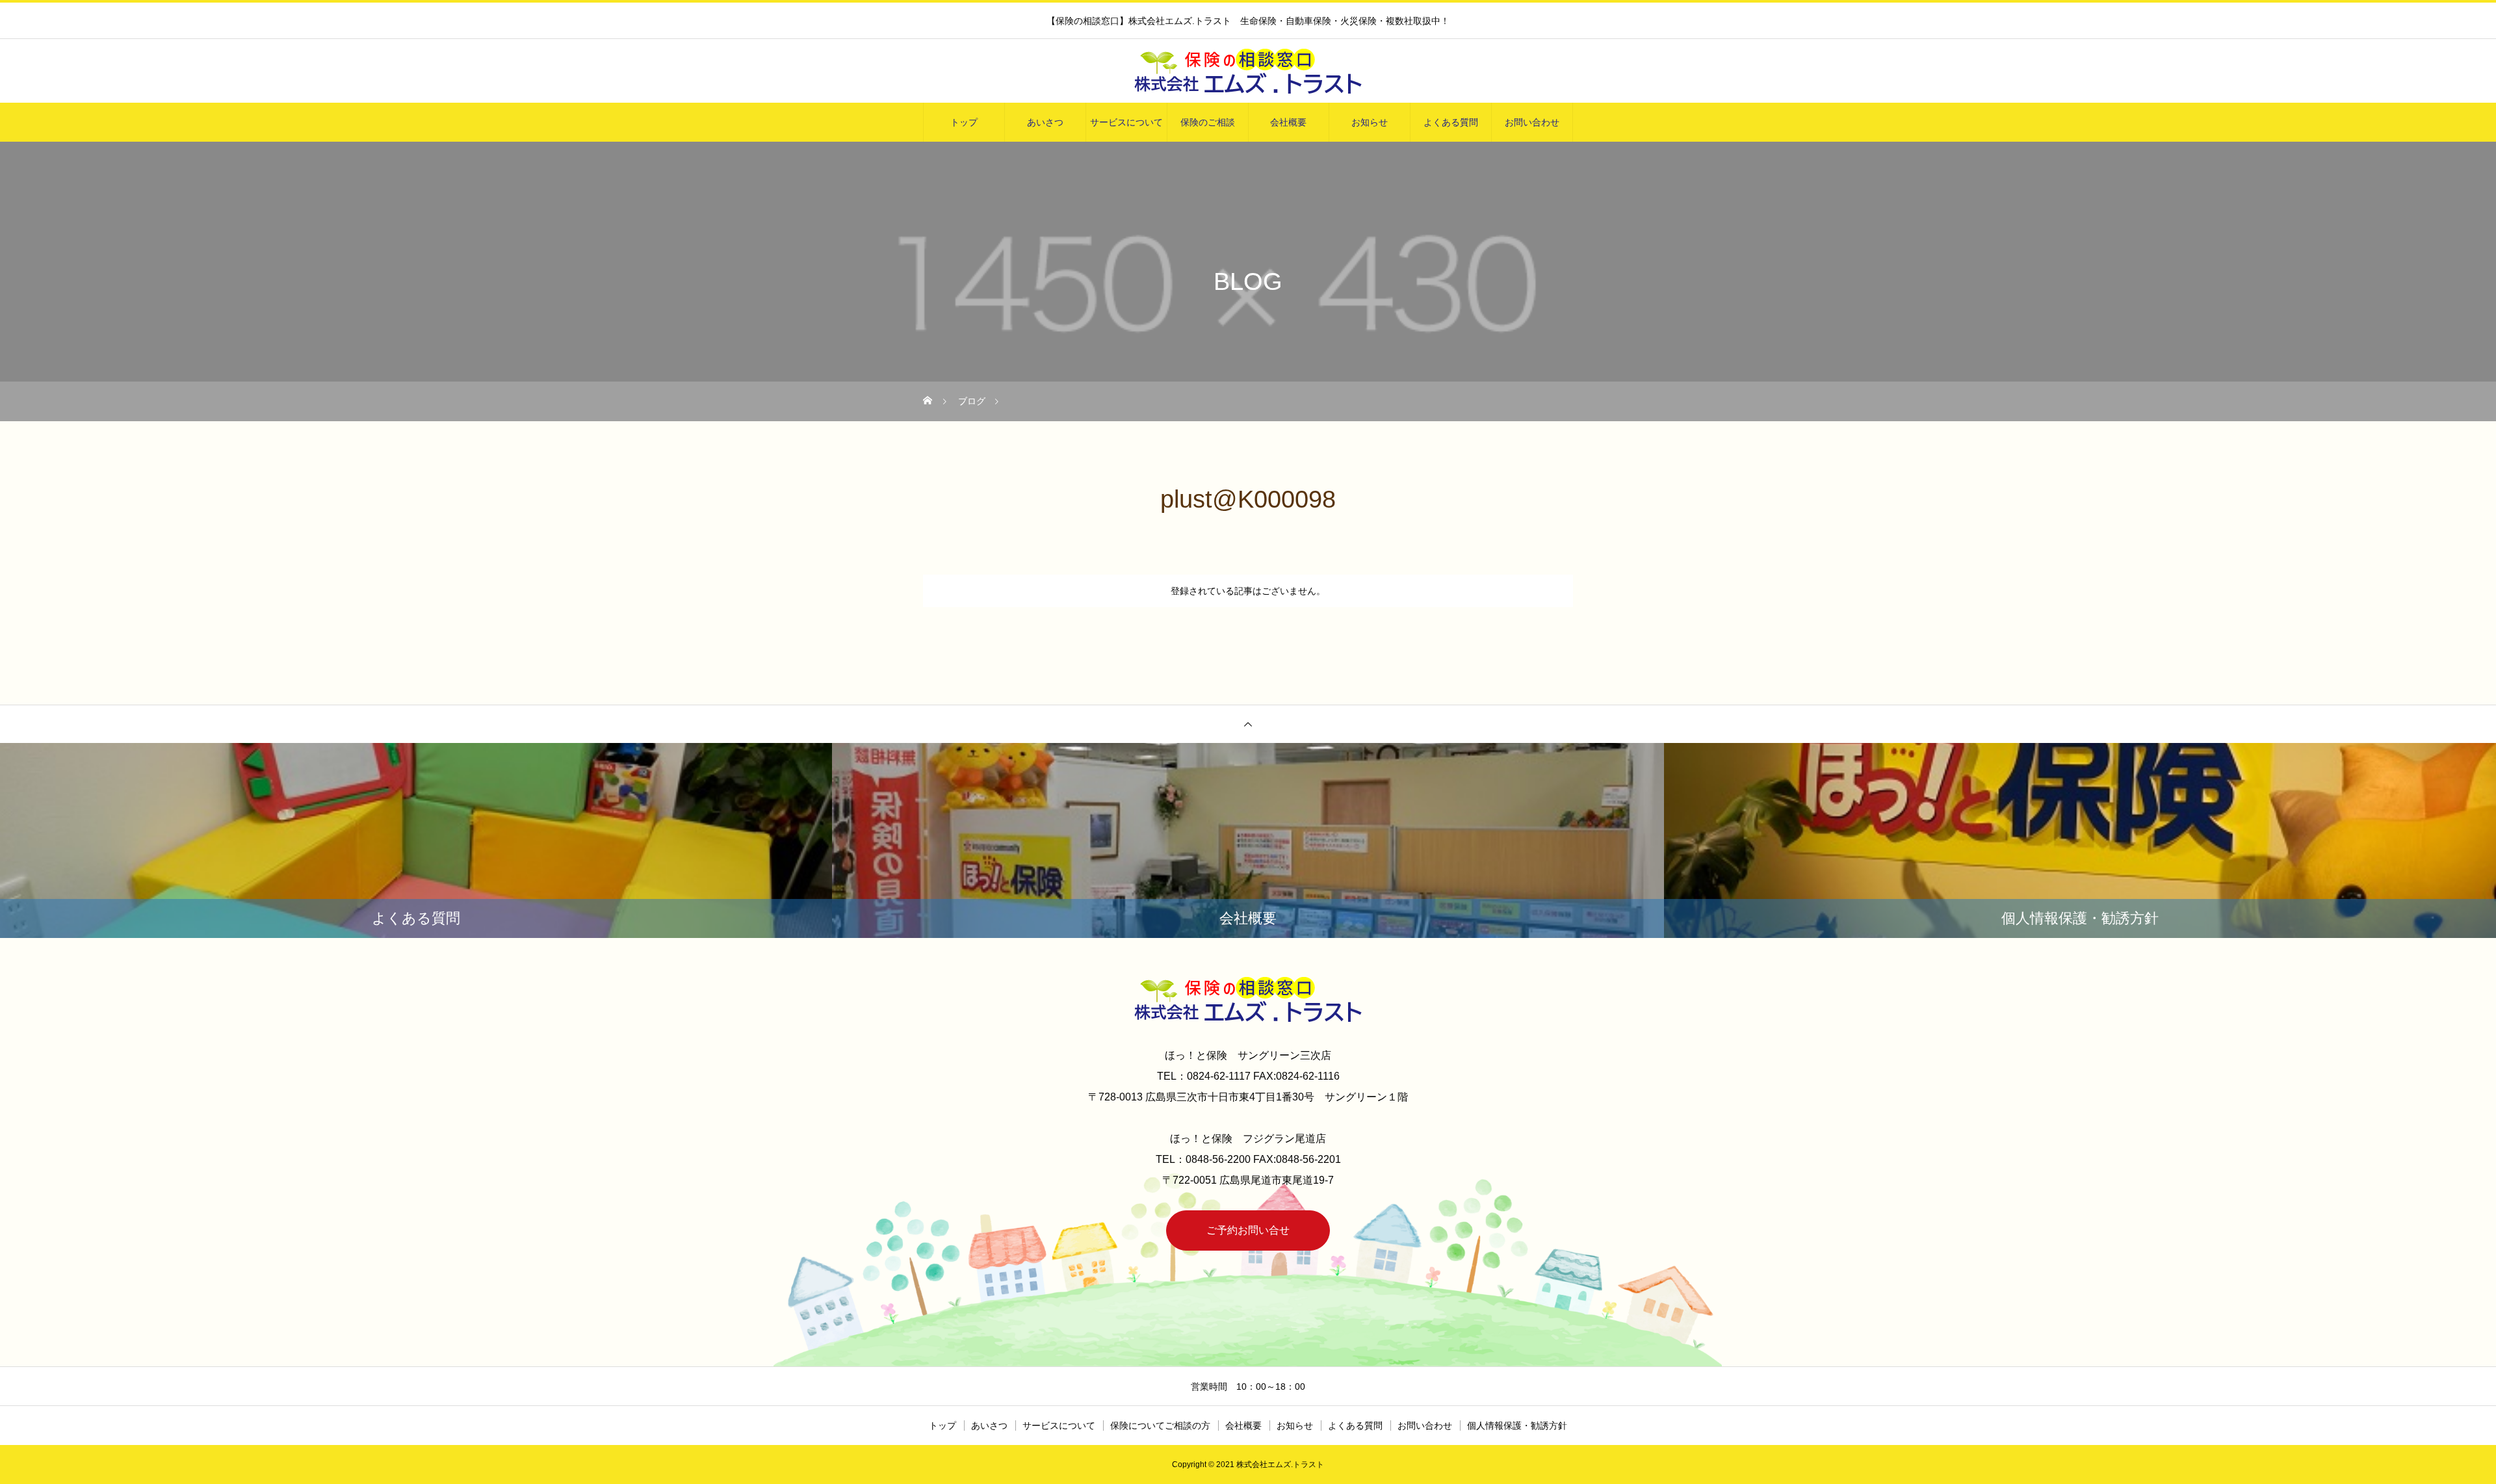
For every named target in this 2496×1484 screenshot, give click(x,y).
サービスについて (1126, 122)
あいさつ (1045, 122)
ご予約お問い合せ (1248, 1230)
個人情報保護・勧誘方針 (1517, 1425)
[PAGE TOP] (1248, 724)
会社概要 (1288, 122)
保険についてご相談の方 (1160, 1425)
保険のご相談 (1208, 122)
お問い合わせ (1532, 122)
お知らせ (1370, 122)
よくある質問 (1451, 122)
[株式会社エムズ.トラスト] (1248, 72)
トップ (964, 122)
